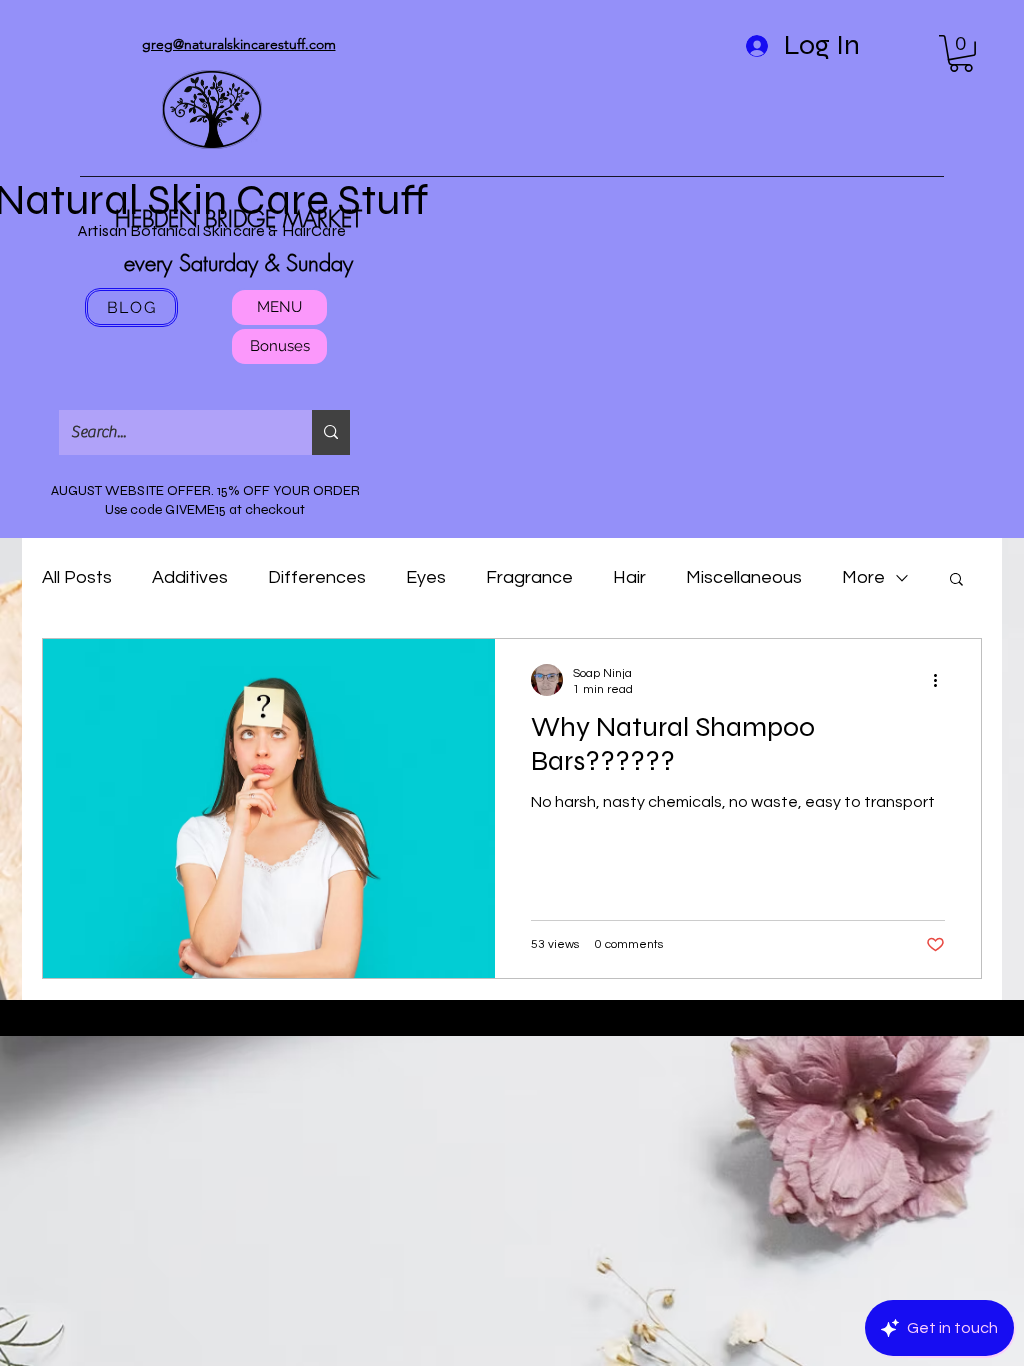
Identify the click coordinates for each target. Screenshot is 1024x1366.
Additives (190, 577)
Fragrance (529, 577)
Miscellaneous (744, 577)
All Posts (77, 577)
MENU (279, 307)
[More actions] (942, 680)
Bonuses (280, 346)
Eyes (426, 577)
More (863, 577)
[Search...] (331, 432)
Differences (317, 577)
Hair (629, 577)
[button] (961, 53)
